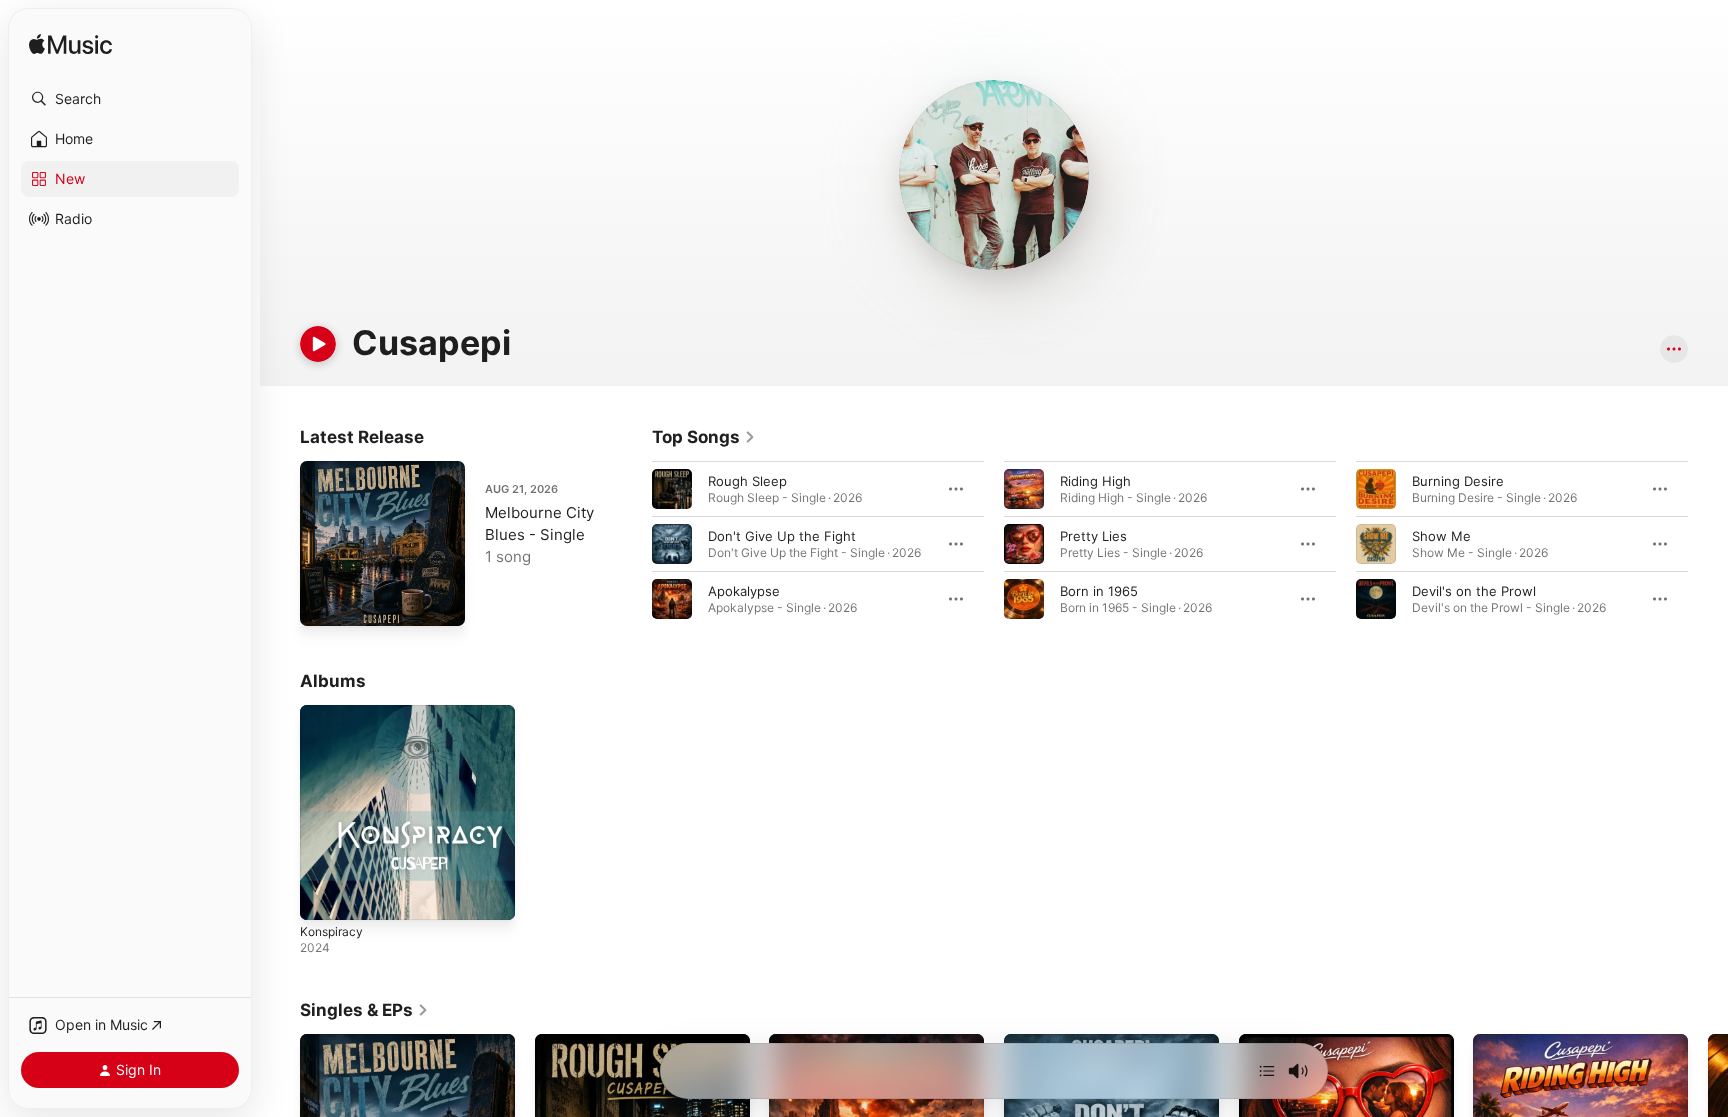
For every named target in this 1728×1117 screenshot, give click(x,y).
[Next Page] (1708, 544)
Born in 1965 (1099, 591)
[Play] (318, 344)
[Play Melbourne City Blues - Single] (325, 601)
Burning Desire (1458, 481)
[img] (70, 45)
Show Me (1441, 536)
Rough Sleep (747, 481)
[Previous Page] (632, 544)
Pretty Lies (1093, 536)
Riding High (1095, 481)
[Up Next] (1267, 1071)
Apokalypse (744, 591)
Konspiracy (333, 713)
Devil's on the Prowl (1474, 591)
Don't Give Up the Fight (782, 536)
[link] (704, 437)
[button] (130, 99)
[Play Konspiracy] (325, 895)
